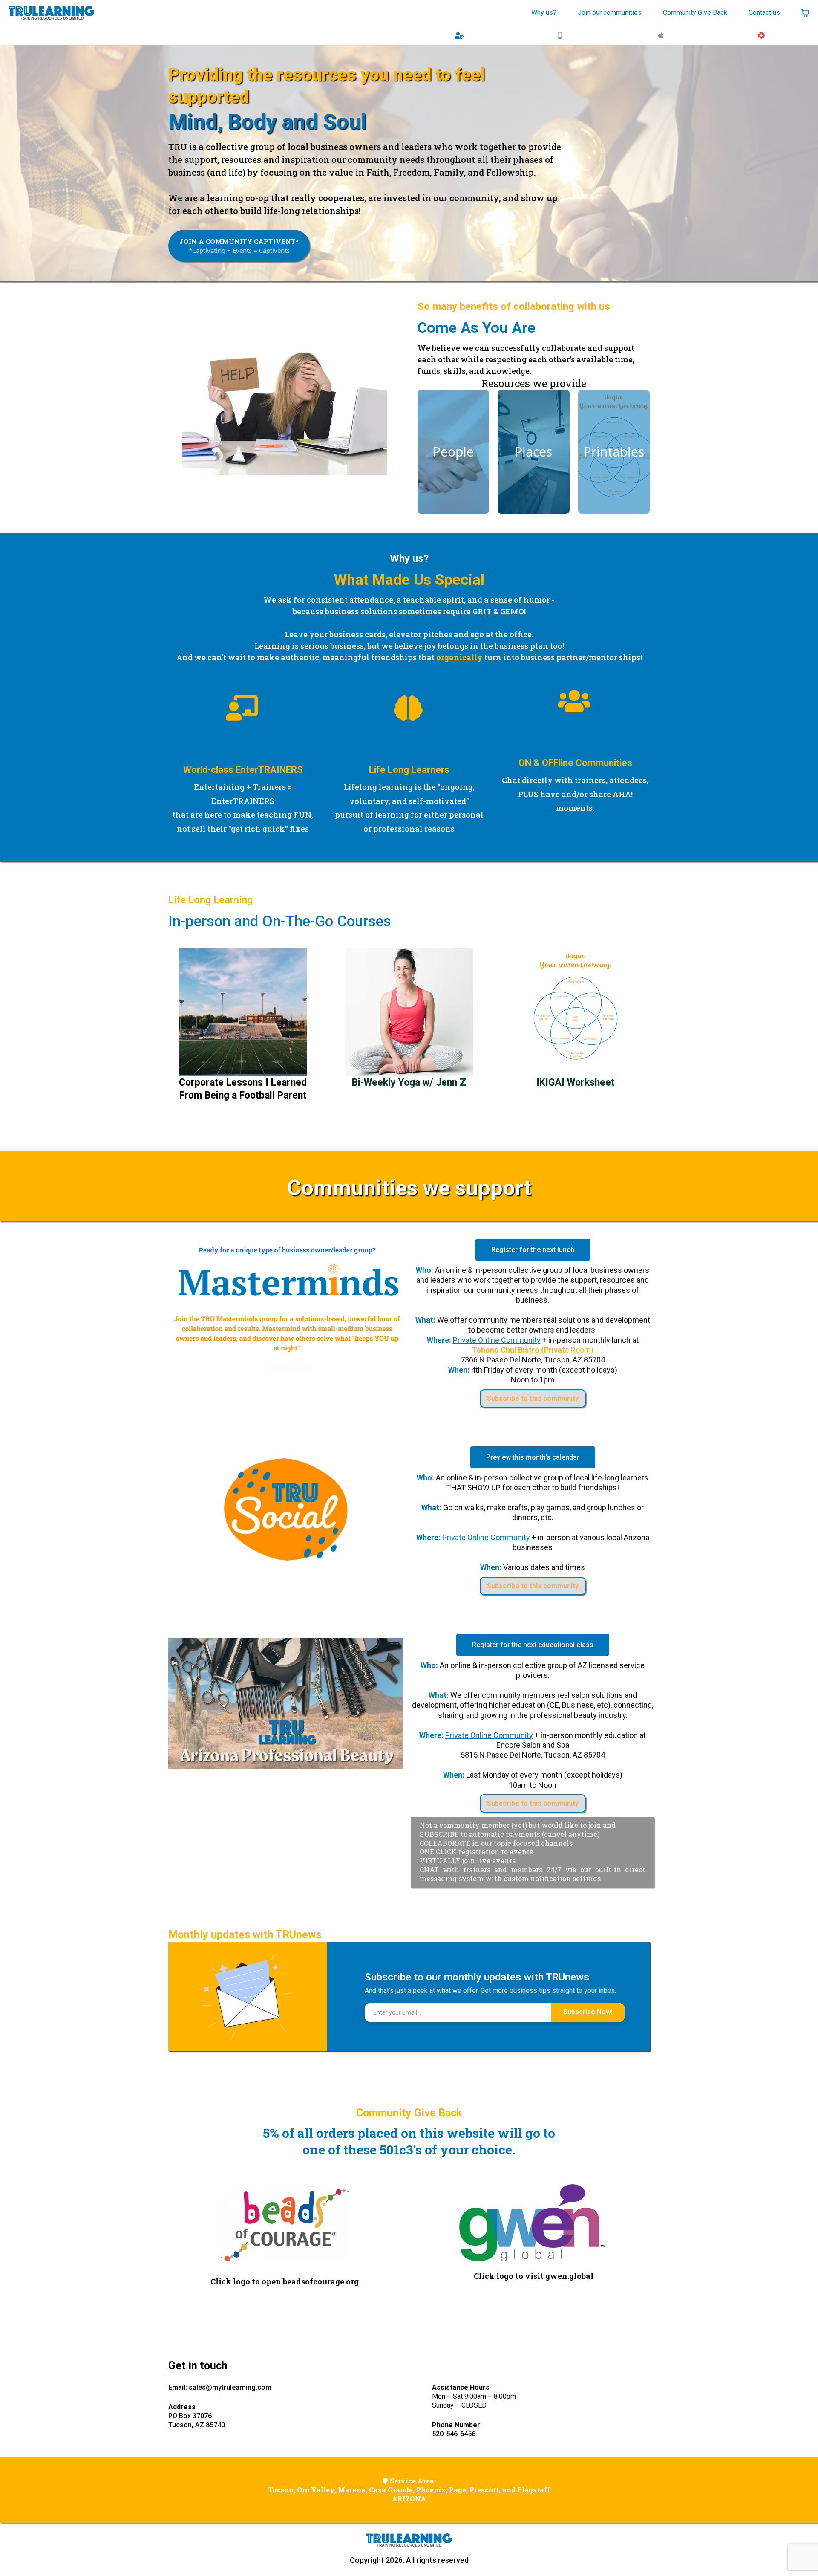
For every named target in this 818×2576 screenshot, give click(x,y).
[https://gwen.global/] (534, 2223)
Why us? (544, 13)
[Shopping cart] (805, 13)
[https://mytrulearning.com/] (51, 13)
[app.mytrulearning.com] (461, 35)
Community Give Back (695, 13)
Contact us (764, 13)
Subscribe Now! (588, 2012)
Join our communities (610, 13)
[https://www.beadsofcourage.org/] (284, 2224)
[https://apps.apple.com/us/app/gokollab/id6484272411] (663, 35)
